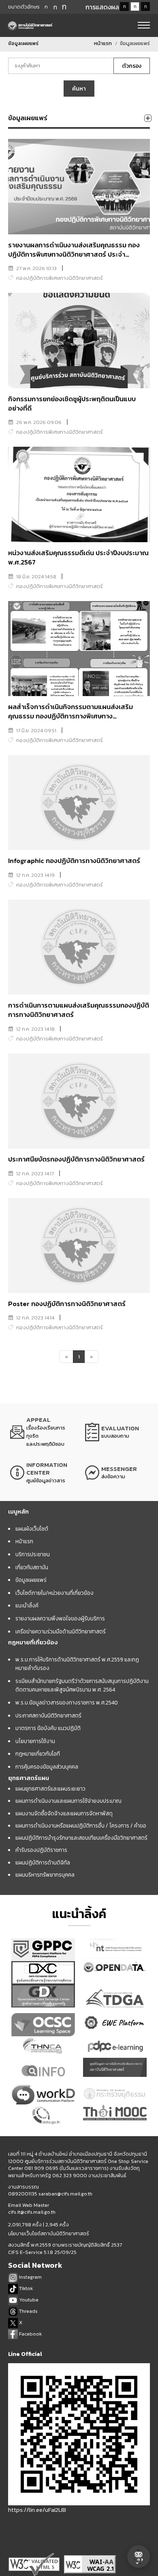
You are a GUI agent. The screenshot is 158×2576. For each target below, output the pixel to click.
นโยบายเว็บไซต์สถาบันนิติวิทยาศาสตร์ (49, 2234)
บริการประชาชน (33, 1554)
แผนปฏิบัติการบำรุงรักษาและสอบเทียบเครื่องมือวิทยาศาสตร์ (81, 1838)
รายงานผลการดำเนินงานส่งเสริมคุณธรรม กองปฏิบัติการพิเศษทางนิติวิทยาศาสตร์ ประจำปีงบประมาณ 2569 (74, 255)
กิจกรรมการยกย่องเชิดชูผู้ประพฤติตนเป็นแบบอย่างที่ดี (72, 404)
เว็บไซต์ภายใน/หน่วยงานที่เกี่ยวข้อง (54, 1593)
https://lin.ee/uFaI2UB (37, 2510)
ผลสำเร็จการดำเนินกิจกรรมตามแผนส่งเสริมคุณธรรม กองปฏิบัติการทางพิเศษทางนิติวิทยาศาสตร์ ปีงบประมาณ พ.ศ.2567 (70, 716)
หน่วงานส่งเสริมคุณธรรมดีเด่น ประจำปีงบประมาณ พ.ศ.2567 (78, 558)
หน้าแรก (103, 43)
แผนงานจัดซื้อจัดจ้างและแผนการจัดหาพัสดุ (64, 1813)
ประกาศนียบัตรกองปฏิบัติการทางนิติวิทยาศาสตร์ (76, 1159)
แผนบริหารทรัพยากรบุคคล (45, 1875)
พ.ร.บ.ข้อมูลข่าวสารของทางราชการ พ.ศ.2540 (67, 1702)
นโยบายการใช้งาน (35, 1741)
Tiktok (25, 2288)
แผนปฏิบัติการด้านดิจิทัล (43, 1862)
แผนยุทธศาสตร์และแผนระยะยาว (50, 1789)
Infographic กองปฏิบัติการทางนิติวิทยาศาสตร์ (74, 861)
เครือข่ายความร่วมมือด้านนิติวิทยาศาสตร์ (61, 1631)
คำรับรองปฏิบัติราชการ (41, 1850)
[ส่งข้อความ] (116, 1473)
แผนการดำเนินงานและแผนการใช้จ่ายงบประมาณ (68, 1801)
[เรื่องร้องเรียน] (42, 1432)
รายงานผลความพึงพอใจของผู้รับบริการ (60, 1618)
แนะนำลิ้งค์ (27, 1605)
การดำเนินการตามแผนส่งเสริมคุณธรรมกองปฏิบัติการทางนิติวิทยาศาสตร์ (79, 1010)
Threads (28, 2311)
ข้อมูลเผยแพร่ (31, 1580)
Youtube (28, 2300)
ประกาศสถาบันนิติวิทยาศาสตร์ (48, 1715)
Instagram (30, 2277)
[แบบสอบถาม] (116, 1432)
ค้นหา (79, 89)
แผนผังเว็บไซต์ (32, 1529)
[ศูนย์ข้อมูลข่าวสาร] (42, 1473)
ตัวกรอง (132, 66)
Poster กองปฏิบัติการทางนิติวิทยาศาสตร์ (67, 1304)
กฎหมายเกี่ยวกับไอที (38, 1754)
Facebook (30, 2334)
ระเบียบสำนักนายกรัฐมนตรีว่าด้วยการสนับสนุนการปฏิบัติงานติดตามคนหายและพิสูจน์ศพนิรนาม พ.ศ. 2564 (82, 1685)
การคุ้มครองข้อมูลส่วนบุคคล (47, 1767)
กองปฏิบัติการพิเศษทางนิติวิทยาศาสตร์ (60, 278)
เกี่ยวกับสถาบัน (32, 1567)
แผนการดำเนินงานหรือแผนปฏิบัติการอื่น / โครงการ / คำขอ (81, 1825)
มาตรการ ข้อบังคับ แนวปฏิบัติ (48, 1728)
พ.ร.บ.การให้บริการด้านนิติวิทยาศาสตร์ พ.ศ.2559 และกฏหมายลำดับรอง (77, 1664)
